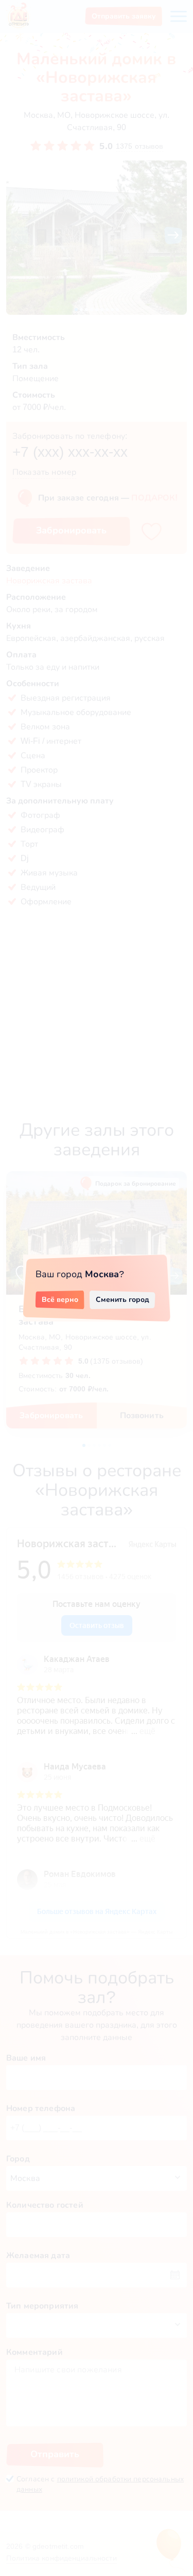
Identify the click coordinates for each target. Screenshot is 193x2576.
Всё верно (60, 1299)
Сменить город (122, 1299)
